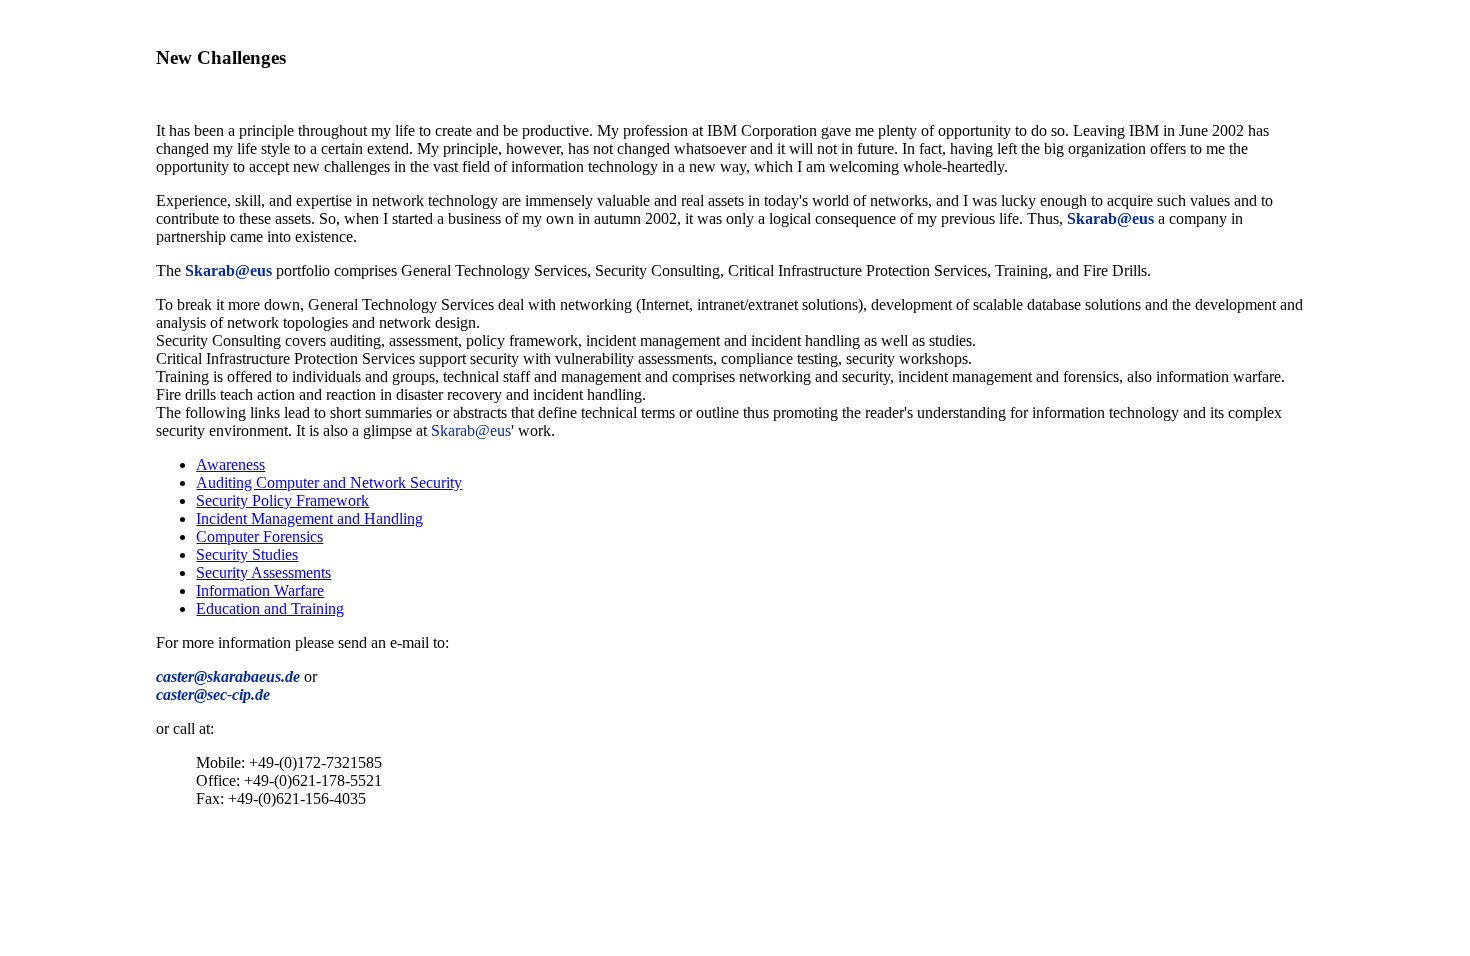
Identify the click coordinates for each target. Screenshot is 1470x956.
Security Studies (247, 554)
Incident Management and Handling (309, 518)
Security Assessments (263, 572)
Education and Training (270, 608)
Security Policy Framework (282, 500)
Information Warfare (260, 590)
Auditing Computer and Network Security (329, 482)
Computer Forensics (259, 536)
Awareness (230, 464)
